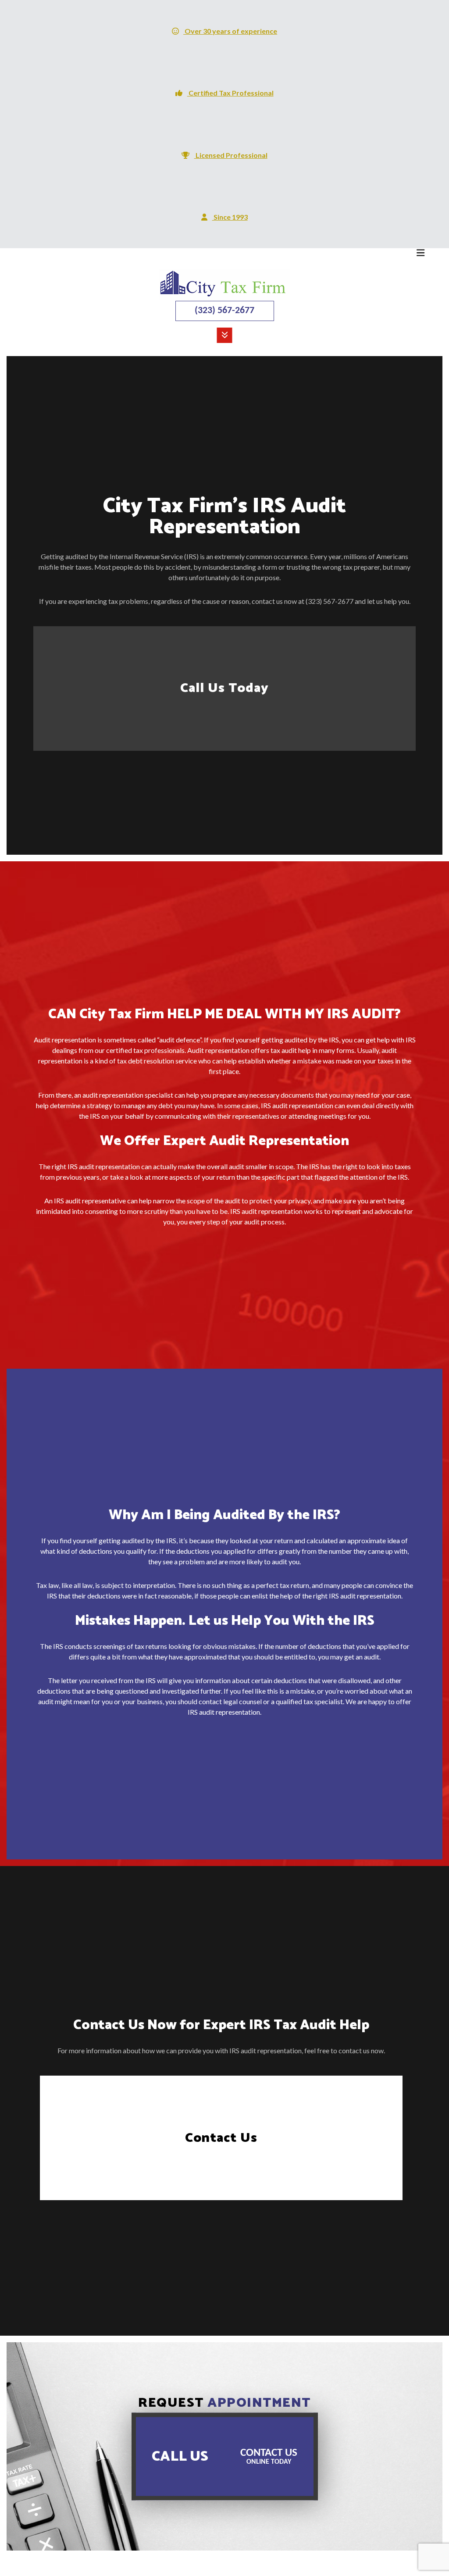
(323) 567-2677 (224, 311)
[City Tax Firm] (224, 283)
